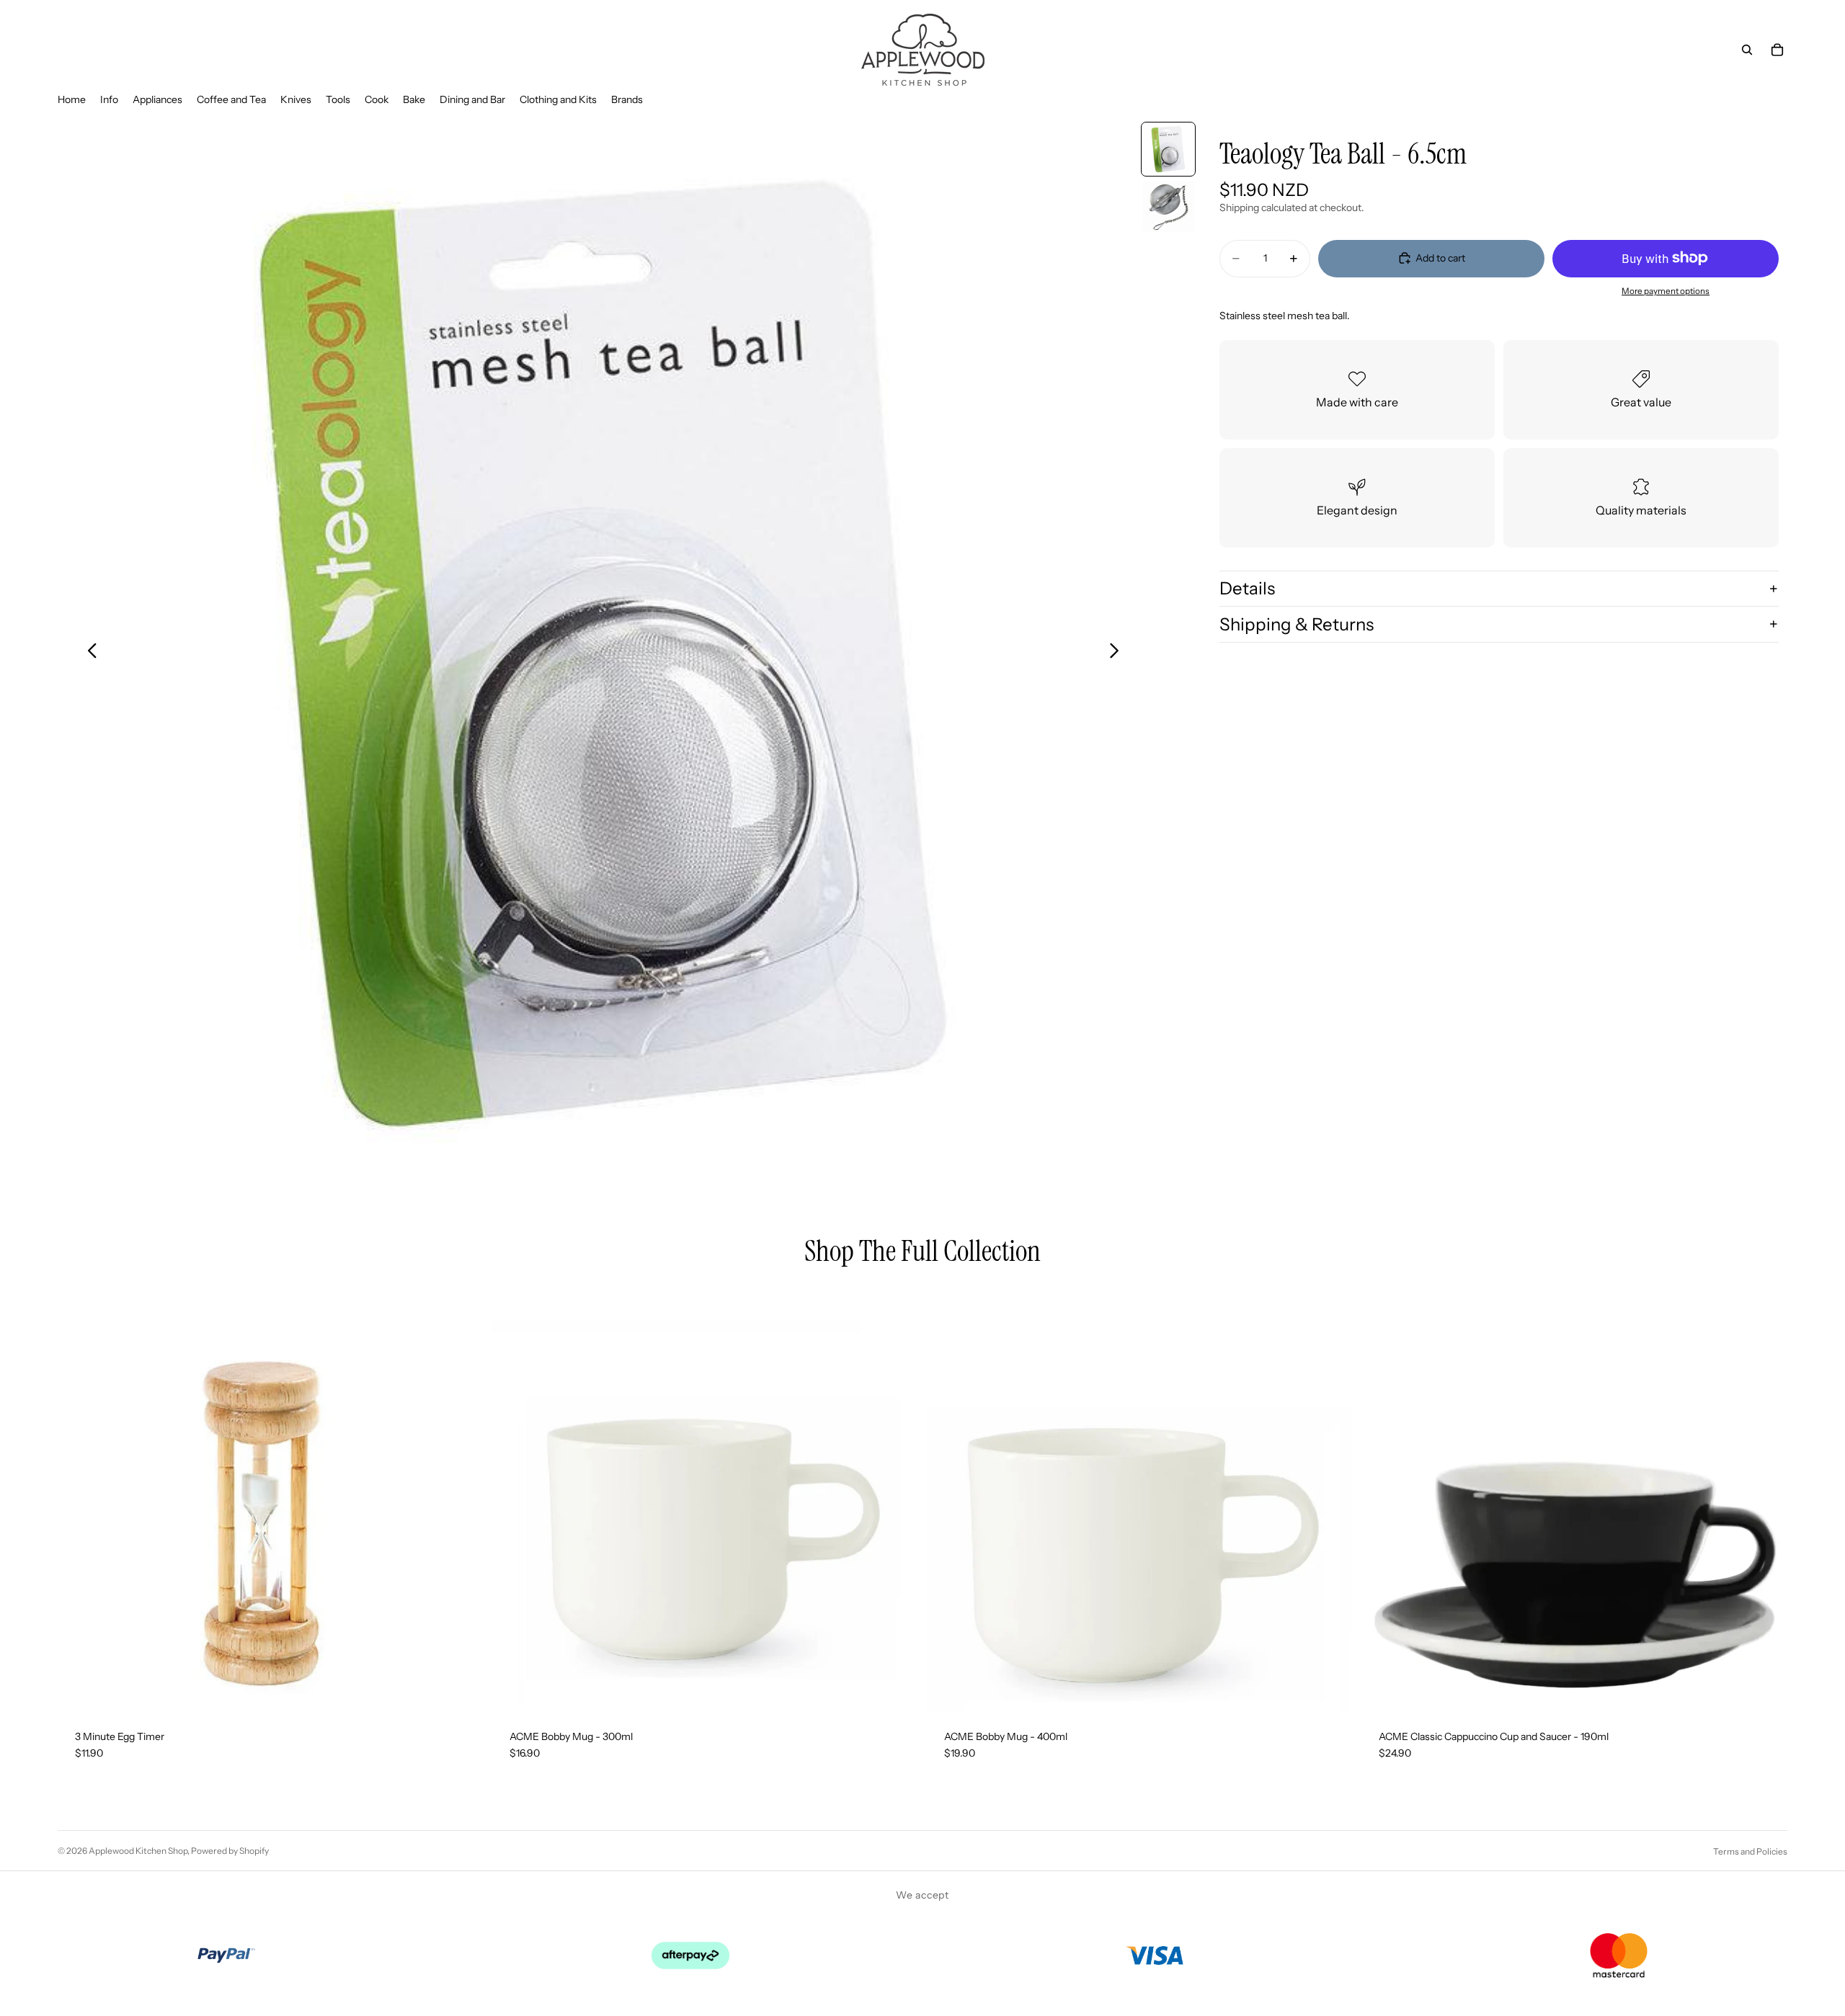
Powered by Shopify (230, 1851)
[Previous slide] (88, 653)
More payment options (1666, 291)
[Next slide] (1118, 653)
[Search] (1747, 50)
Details (1247, 588)
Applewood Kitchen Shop (138, 1851)
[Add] (461, 1690)
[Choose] (1765, 1690)
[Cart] (1777, 50)
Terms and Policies (1750, 1851)
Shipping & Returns (1297, 624)
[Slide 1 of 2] (1168, 149)
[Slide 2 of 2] (1168, 207)
